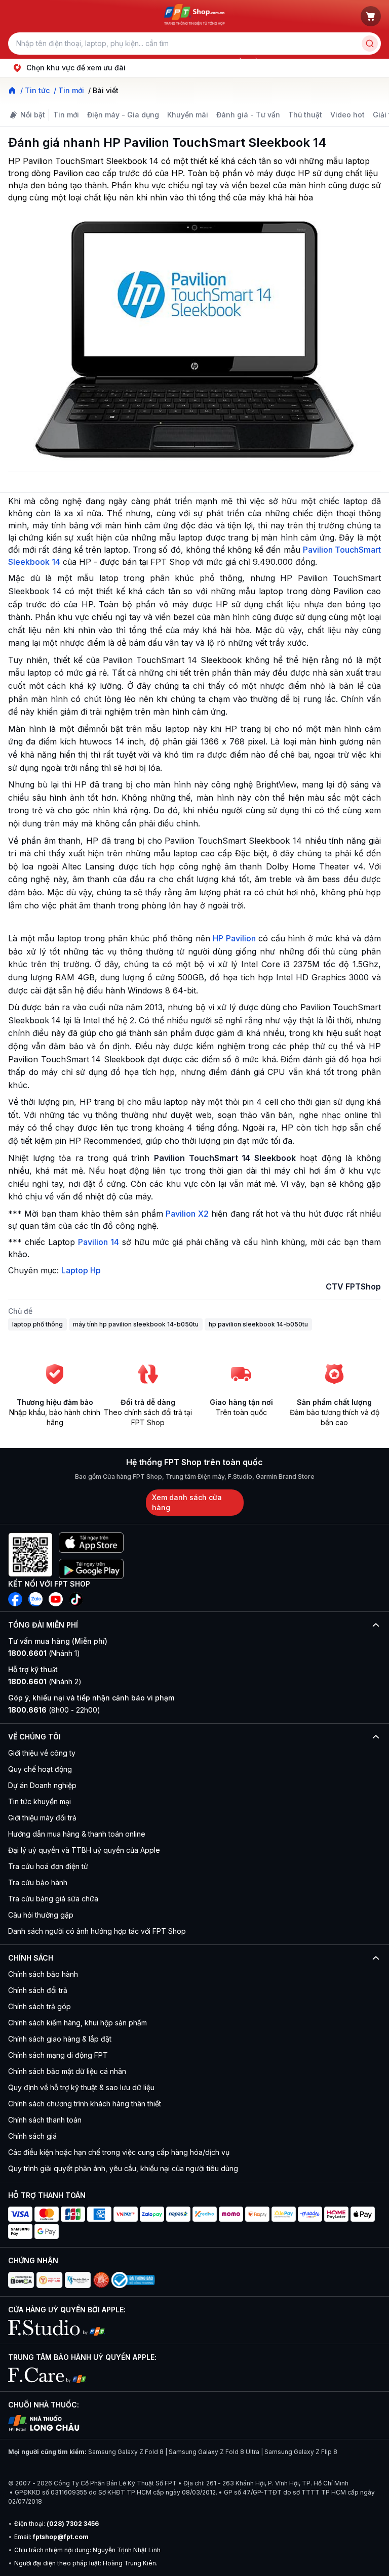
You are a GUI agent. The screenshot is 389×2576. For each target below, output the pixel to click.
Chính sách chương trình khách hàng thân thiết (85, 2104)
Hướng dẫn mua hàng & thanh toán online (77, 1834)
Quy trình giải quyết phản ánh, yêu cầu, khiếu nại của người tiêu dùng (123, 2168)
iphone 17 (32, 61)
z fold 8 (282, 61)
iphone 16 (134, 61)
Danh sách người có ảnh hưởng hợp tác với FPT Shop (97, 1931)
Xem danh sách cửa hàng (187, 1502)
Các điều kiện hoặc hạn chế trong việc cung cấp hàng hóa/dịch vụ (119, 2152)
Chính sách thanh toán (45, 2120)
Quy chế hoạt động (40, 1769)
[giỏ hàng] (371, 16)
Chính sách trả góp (40, 2006)
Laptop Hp (81, 1270)
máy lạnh (208, 61)
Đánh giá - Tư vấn (248, 115)
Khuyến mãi (188, 115)
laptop (65, 61)
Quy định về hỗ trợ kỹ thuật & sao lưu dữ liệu (81, 2087)
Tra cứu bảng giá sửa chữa (53, 1899)
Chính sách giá (32, 2136)
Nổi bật (33, 115)
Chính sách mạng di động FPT (58, 2055)
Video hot (347, 115)
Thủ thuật (305, 115)
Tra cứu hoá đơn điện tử (48, 1866)
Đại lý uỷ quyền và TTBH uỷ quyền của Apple (84, 1850)
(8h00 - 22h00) (54, 1710)
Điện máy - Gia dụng (123, 115)
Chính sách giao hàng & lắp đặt (60, 2039)
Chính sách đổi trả (38, 1990)
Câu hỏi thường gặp (41, 1915)
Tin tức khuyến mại (40, 1801)
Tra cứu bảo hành (38, 1882)
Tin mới (66, 115)
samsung (97, 61)
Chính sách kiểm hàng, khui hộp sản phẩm (77, 2023)
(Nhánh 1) (44, 1653)
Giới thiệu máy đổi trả (42, 1818)
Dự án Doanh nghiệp (42, 1785)
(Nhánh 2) (45, 1681)
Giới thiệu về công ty (42, 1753)
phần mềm (246, 61)
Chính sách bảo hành (43, 1974)
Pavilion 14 (99, 1242)
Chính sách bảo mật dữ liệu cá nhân (67, 2071)
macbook (172, 61)
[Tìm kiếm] (370, 44)
